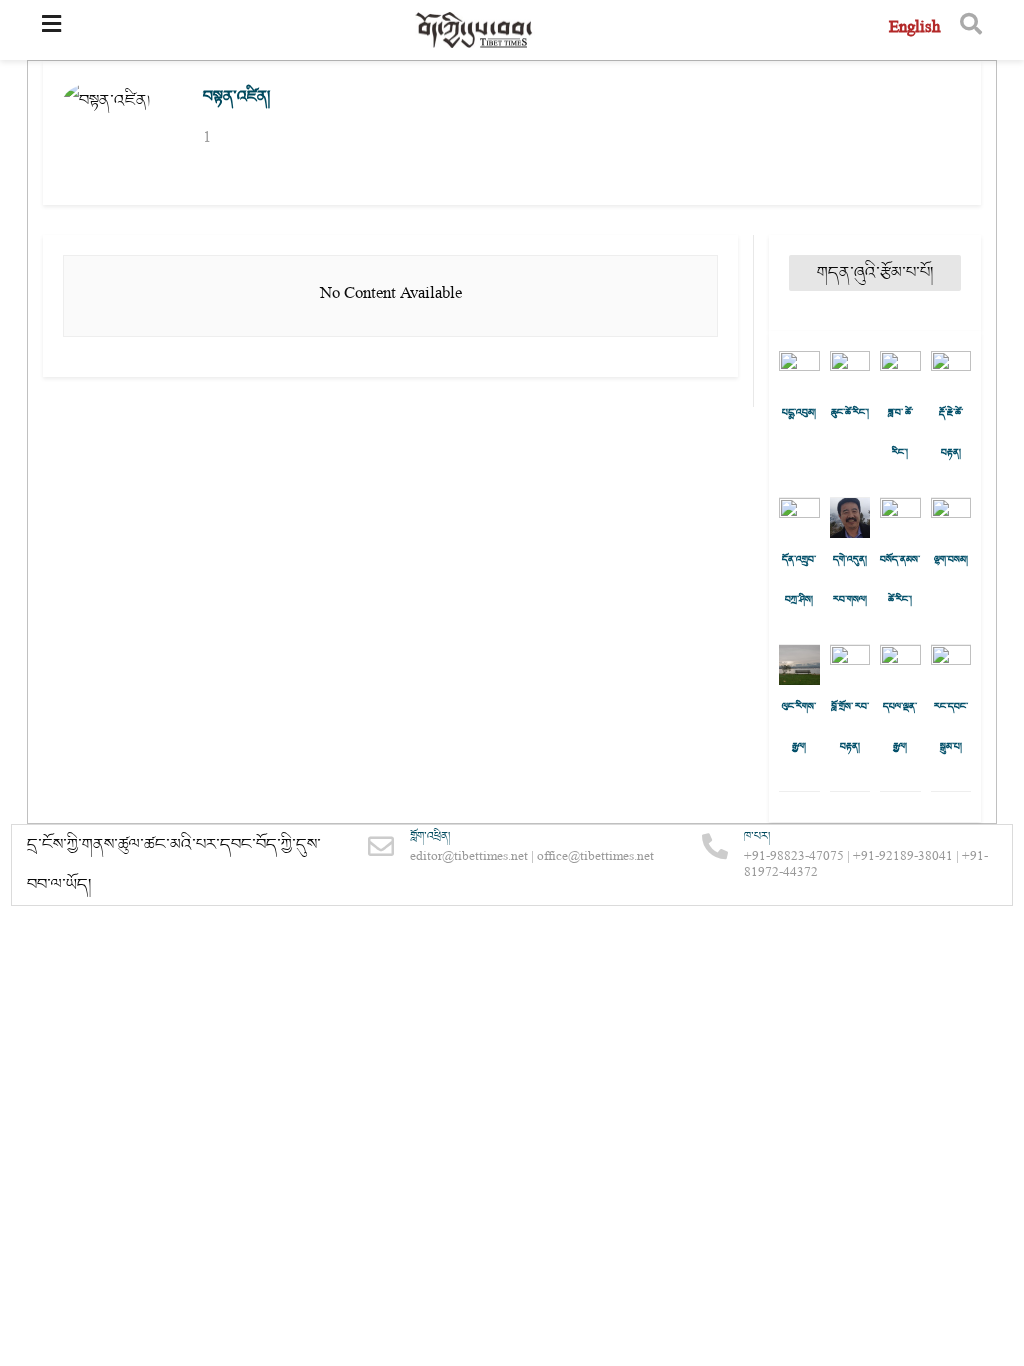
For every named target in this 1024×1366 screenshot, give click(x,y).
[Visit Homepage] (475, 30)
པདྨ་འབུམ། (799, 413)
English (914, 29)
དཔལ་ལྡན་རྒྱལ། (900, 727)
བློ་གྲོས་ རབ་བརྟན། (850, 727)
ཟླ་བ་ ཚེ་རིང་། (900, 433)
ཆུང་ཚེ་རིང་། (850, 413)
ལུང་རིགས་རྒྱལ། (799, 727)
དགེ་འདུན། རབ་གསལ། (850, 580)
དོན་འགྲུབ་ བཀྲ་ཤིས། (799, 580)
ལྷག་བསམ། (951, 560)
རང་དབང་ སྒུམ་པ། (951, 727)
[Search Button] (971, 30)
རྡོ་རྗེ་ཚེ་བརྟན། (951, 433)
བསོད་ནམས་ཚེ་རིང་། (900, 580)
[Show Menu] (51, 30)
